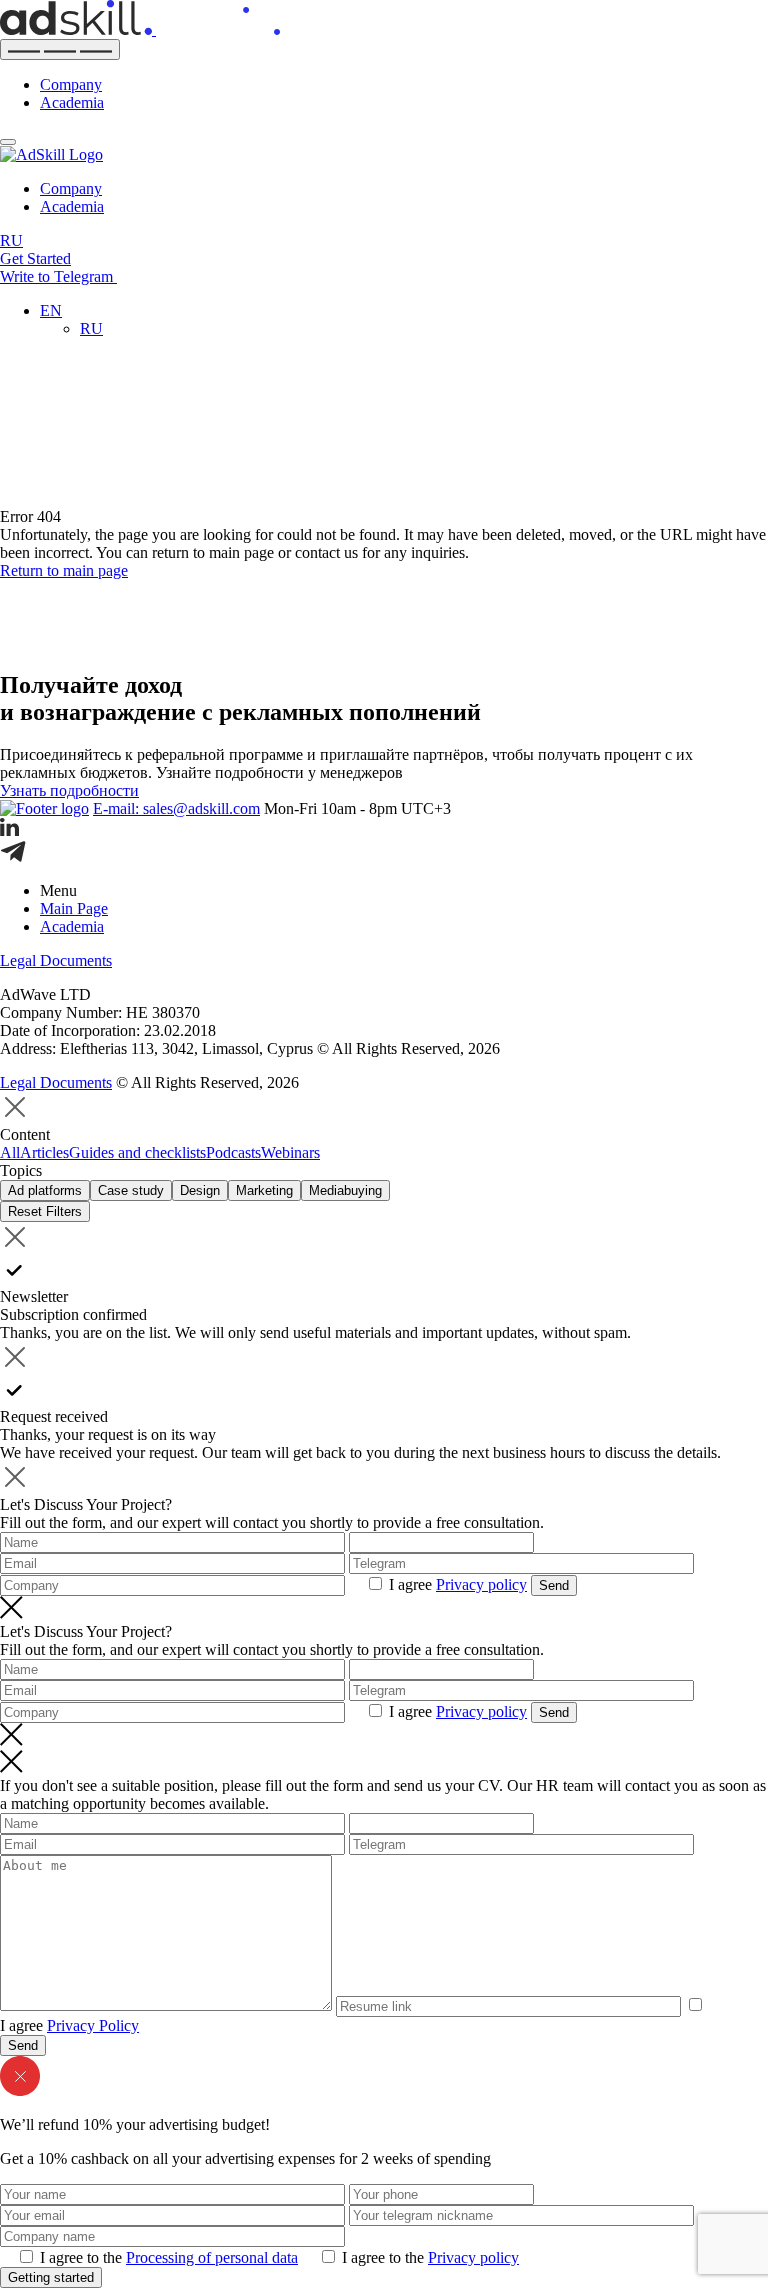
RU (11, 240)
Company (71, 84)
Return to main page (64, 570)
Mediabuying (345, 1190)
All (10, 1152)
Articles (44, 1152)
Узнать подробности (69, 790)
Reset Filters (45, 1211)
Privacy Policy (93, 2025)
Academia (72, 102)
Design (200, 1190)
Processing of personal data (212, 2257)
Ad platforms (45, 1190)
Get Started (35, 258)
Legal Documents (56, 960)
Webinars (290, 1152)
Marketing (264, 1190)
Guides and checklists (137, 1152)
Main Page (74, 908)
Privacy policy (481, 1584)
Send (554, 1585)
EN (51, 310)
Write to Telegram (58, 276)
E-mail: (176, 808)
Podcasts (233, 1152)
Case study (131, 1190)
